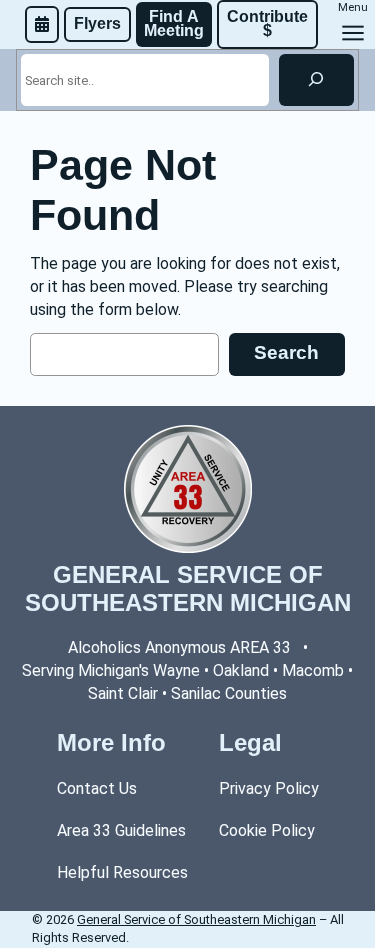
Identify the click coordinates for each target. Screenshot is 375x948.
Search (286, 352)
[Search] (316, 80)
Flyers (97, 23)
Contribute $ (269, 23)
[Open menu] (353, 33)
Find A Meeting (174, 23)
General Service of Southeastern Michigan (188, 588)
